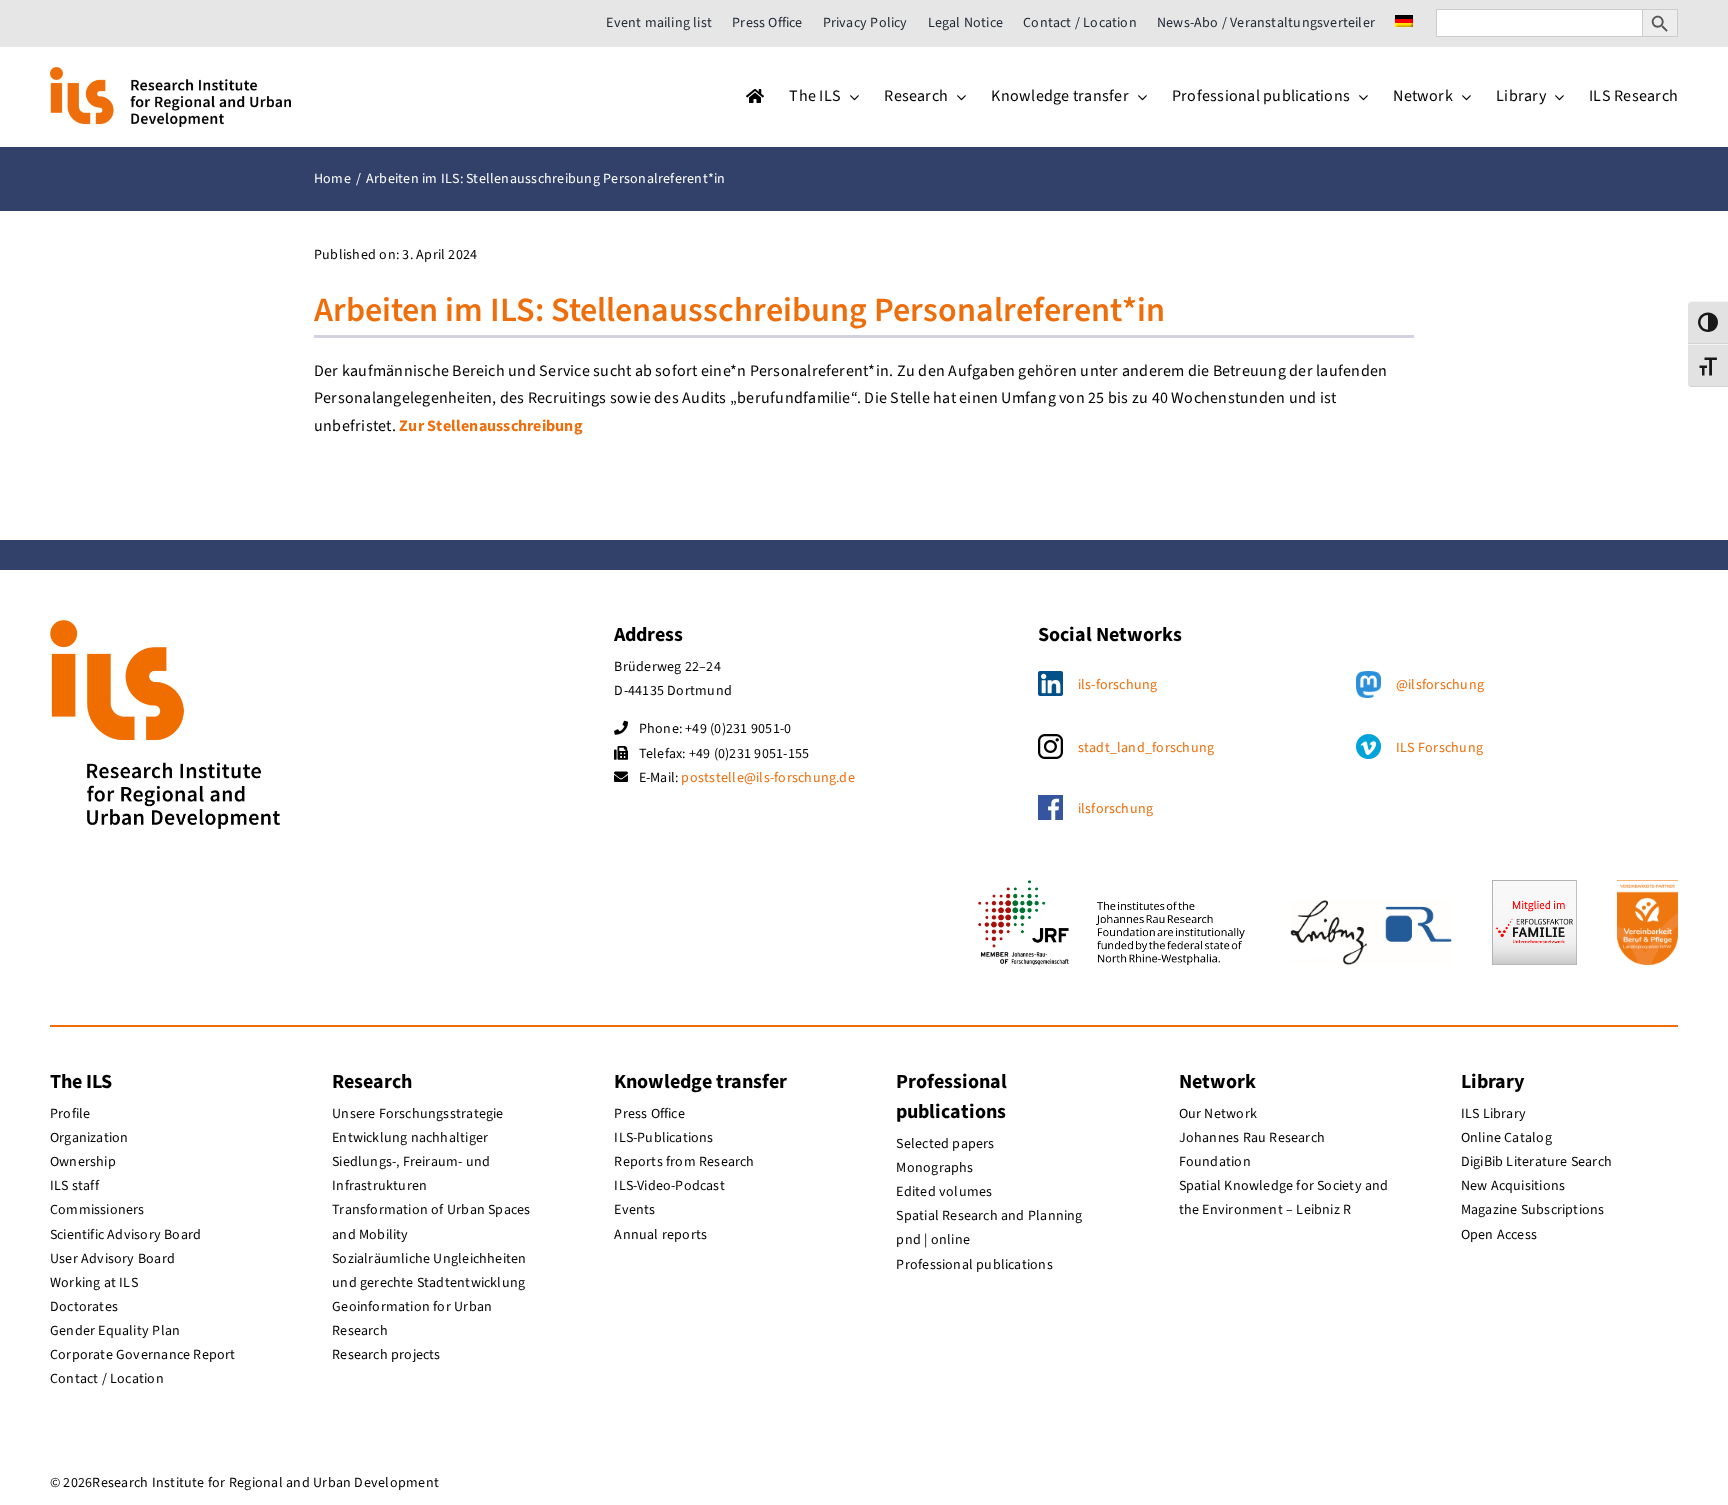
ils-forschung (1118, 685)
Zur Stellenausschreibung (491, 426)
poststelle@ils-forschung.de (767, 778)
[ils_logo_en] (170, 75)
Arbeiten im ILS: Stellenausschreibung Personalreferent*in (739, 310)
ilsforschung (1116, 809)
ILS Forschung (1439, 748)
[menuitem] (1404, 23)
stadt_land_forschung (1146, 748)
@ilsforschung (1440, 685)
